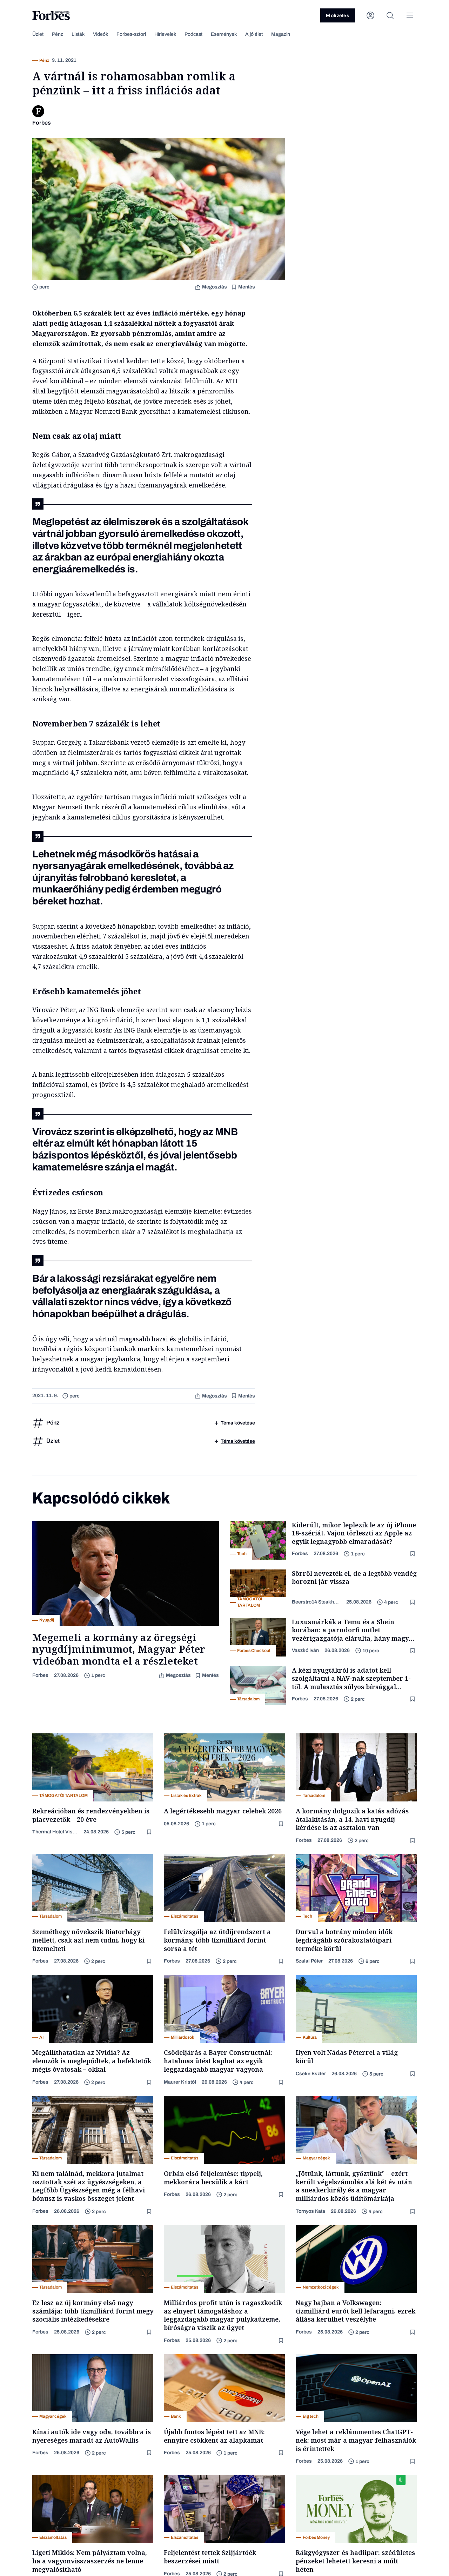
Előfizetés (338, 16)
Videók (100, 34)
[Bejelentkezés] (370, 15)
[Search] (390, 15)
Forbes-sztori (131, 34)
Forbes (40, 1675)
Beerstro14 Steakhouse (316, 1602)
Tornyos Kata (310, 2211)
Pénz (58, 34)
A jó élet (254, 34)
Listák (78, 34)
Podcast (193, 34)
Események (224, 34)
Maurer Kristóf (180, 2082)
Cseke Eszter (311, 2074)
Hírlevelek (165, 34)
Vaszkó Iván (305, 1650)
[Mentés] (413, 1554)
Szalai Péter (309, 1961)
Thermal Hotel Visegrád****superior (55, 1832)
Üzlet (38, 34)
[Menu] (410, 15)
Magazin (281, 34)
